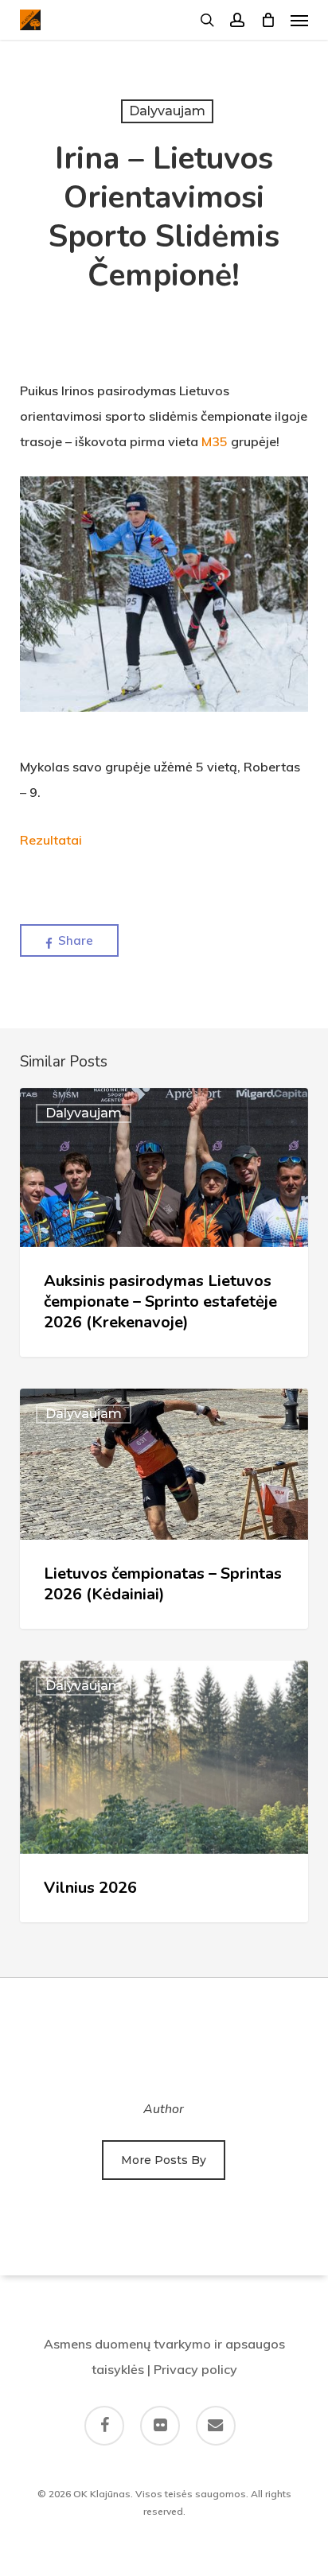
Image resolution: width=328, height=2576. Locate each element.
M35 (215, 441)
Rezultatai (51, 840)
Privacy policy (195, 2369)
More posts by (164, 2160)
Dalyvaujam (167, 111)
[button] (299, 20)
